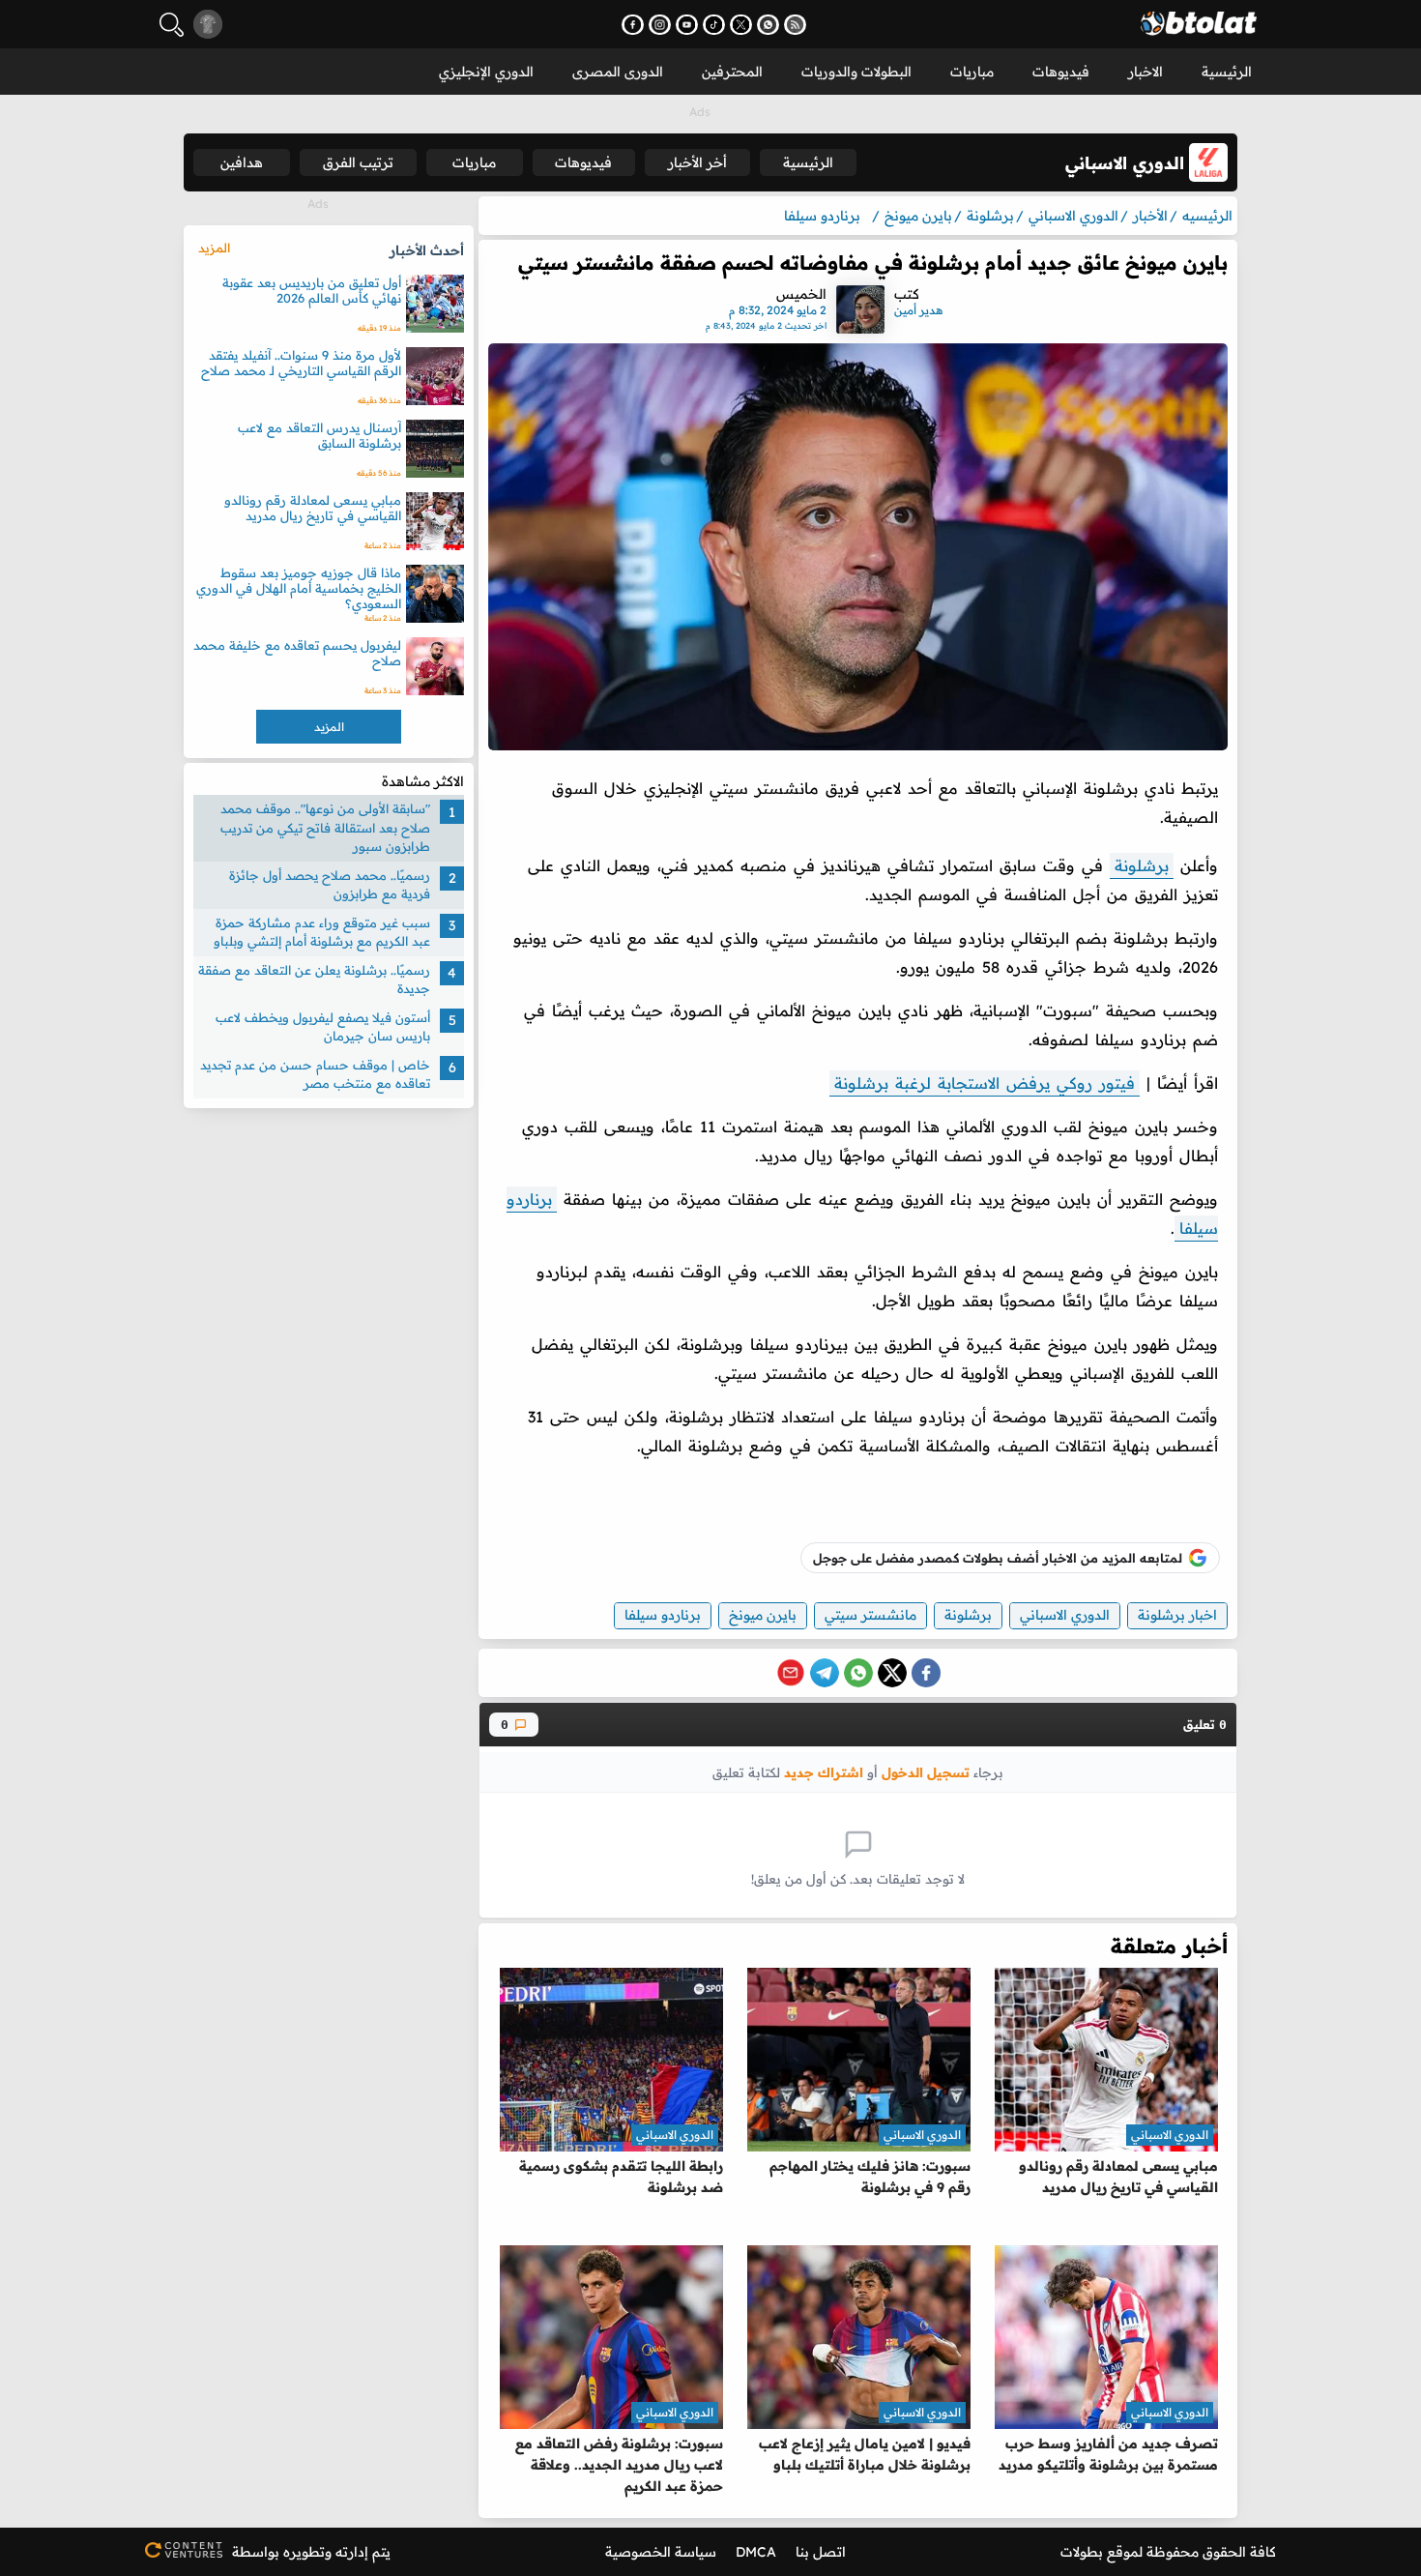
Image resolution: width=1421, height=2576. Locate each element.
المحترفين (732, 72)
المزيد (214, 248)
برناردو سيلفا (663, 1615)
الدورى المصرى (618, 72)
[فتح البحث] (172, 25)
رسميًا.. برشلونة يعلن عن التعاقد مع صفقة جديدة (314, 980)
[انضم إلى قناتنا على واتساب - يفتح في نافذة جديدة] (768, 25)
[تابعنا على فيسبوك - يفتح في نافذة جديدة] (633, 25)
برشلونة (1142, 865)
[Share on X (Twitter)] (892, 1673)
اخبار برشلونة (1177, 1615)
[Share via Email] (791, 1673)
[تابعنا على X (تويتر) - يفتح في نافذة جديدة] (741, 25)
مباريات (972, 72)
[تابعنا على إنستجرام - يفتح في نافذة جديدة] (660, 25)
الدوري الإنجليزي (486, 72)
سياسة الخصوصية (661, 2552)
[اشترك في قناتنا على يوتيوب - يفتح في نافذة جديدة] (687, 25)
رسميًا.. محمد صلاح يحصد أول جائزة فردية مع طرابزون (330, 885)
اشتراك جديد (824, 1772)
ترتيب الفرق (358, 162)
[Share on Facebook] (926, 1673)
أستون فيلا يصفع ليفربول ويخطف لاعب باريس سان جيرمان (323, 1027)
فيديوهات (1061, 72)
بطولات (1082, 2552)
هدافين (242, 162)
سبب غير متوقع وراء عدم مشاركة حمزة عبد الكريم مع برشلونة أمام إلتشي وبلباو (322, 932)
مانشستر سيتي (870, 1615)
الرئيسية (1227, 72)
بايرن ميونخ (763, 1615)
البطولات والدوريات (856, 72)
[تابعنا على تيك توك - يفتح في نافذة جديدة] (714, 25)
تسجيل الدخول (926, 1772)
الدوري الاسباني (1065, 1615)
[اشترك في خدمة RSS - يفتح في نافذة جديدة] (795, 25)
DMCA (756, 2552)
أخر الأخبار (697, 162)
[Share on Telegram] (825, 1673)
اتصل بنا (821, 2552)
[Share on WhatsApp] (858, 1673)
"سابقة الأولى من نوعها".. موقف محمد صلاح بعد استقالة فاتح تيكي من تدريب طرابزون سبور (325, 827)
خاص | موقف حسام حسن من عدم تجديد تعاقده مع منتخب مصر (315, 1074)
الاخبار (1145, 72)
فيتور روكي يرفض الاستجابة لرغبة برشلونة (985, 1083)
